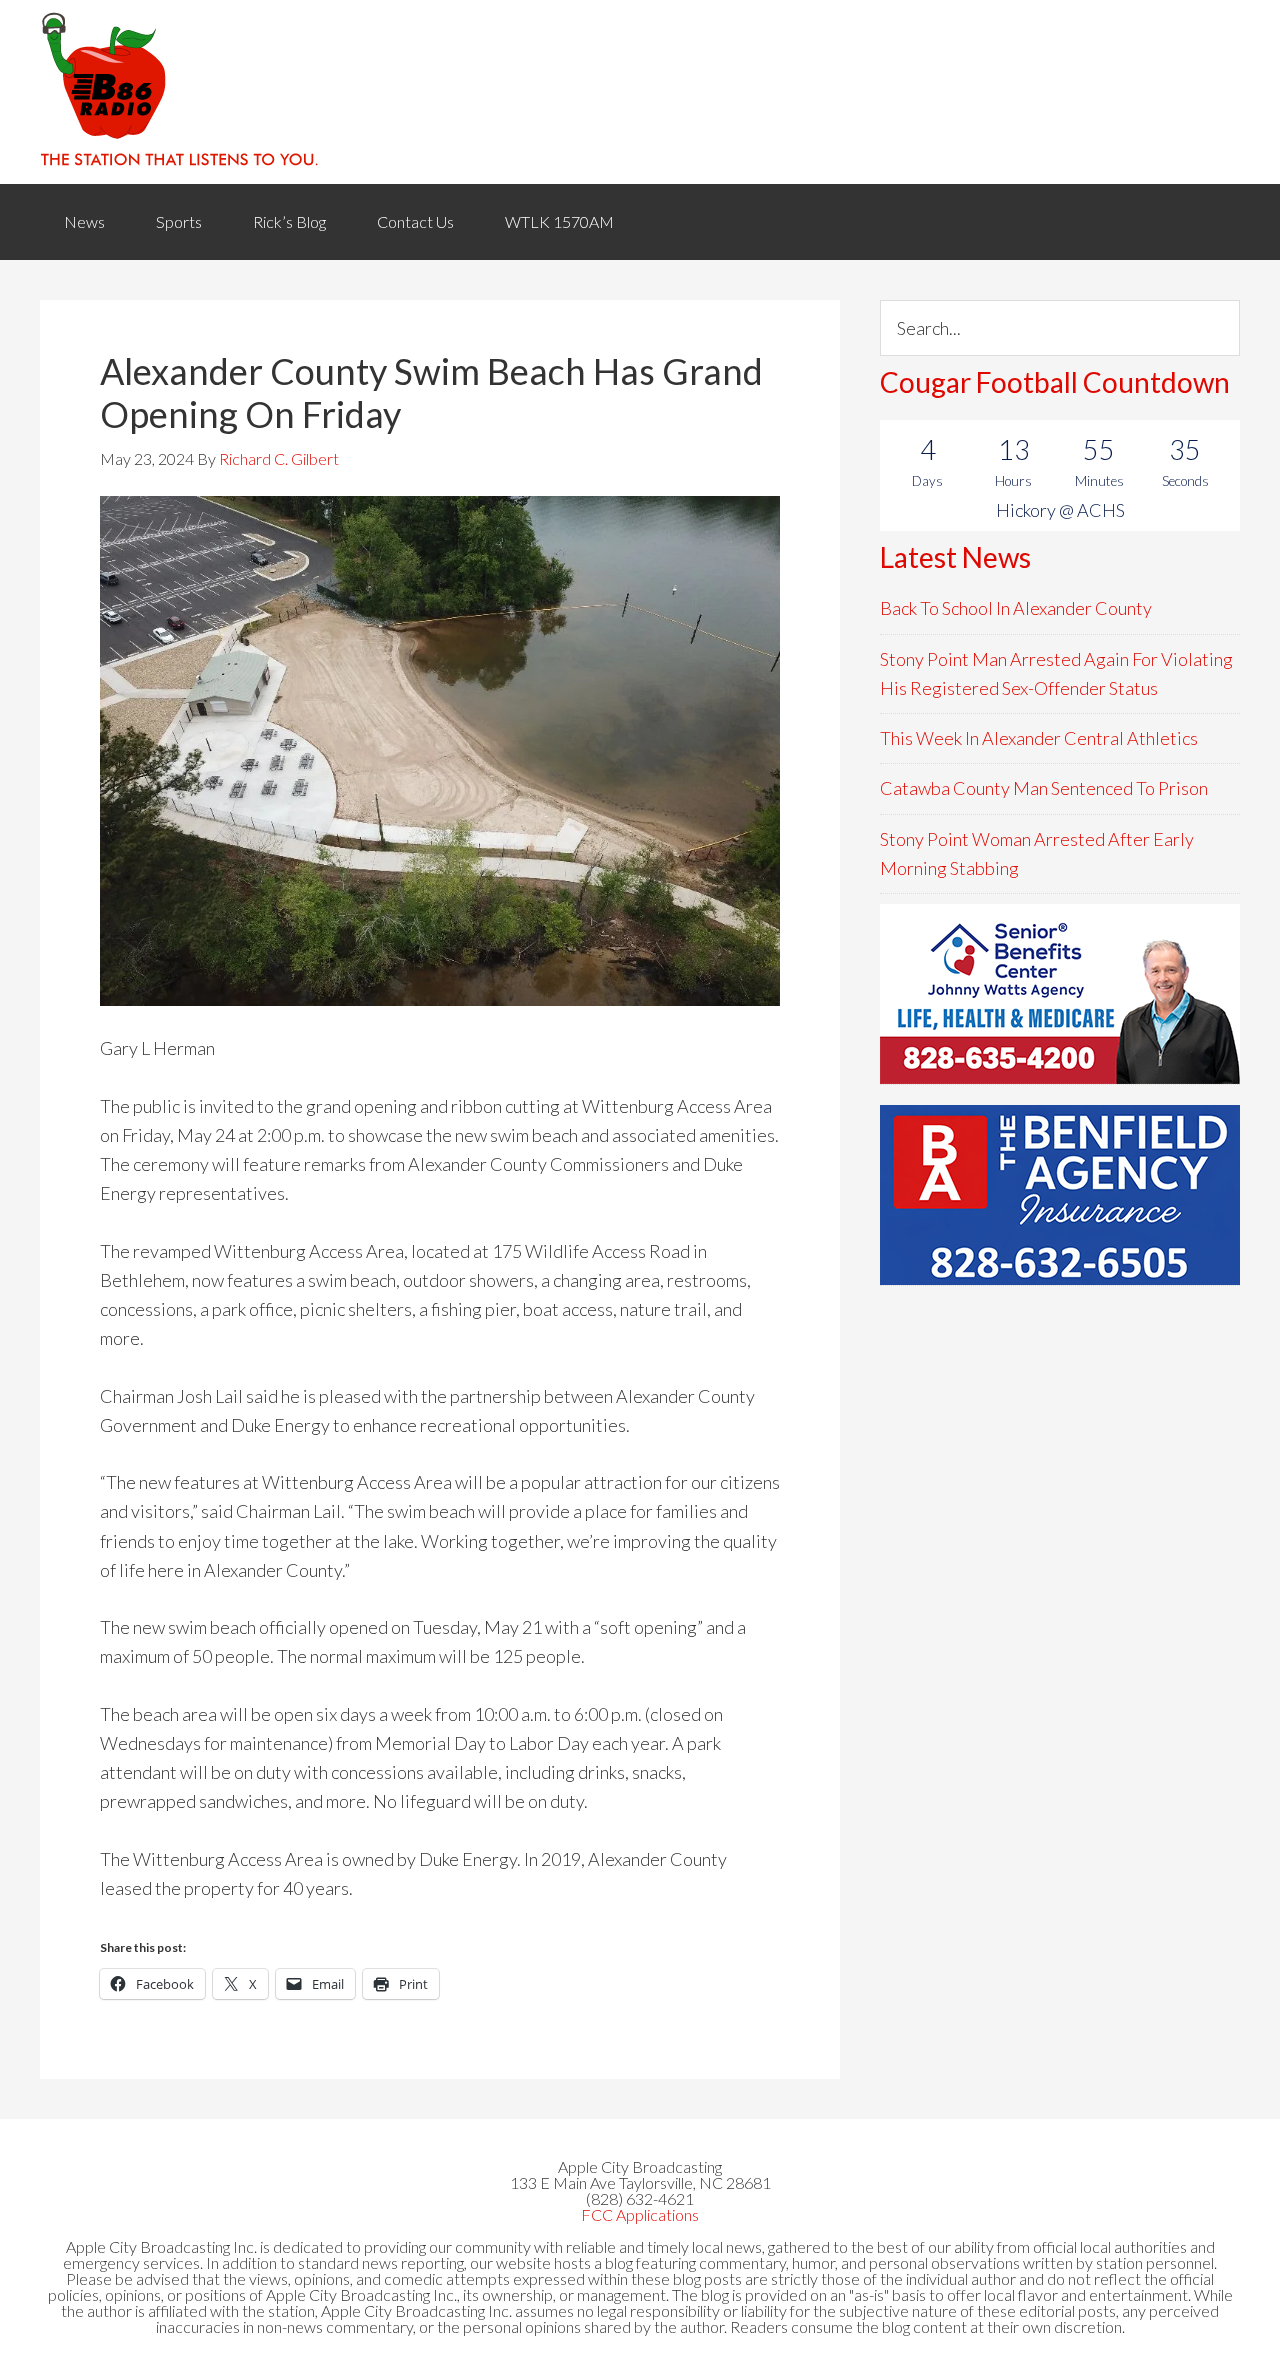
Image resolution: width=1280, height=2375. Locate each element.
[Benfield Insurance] (1060, 1195)
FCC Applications (640, 2214)
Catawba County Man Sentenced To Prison (1044, 788)
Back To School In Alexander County (1016, 608)
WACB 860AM (640, 92)
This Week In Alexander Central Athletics (1039, 738)
